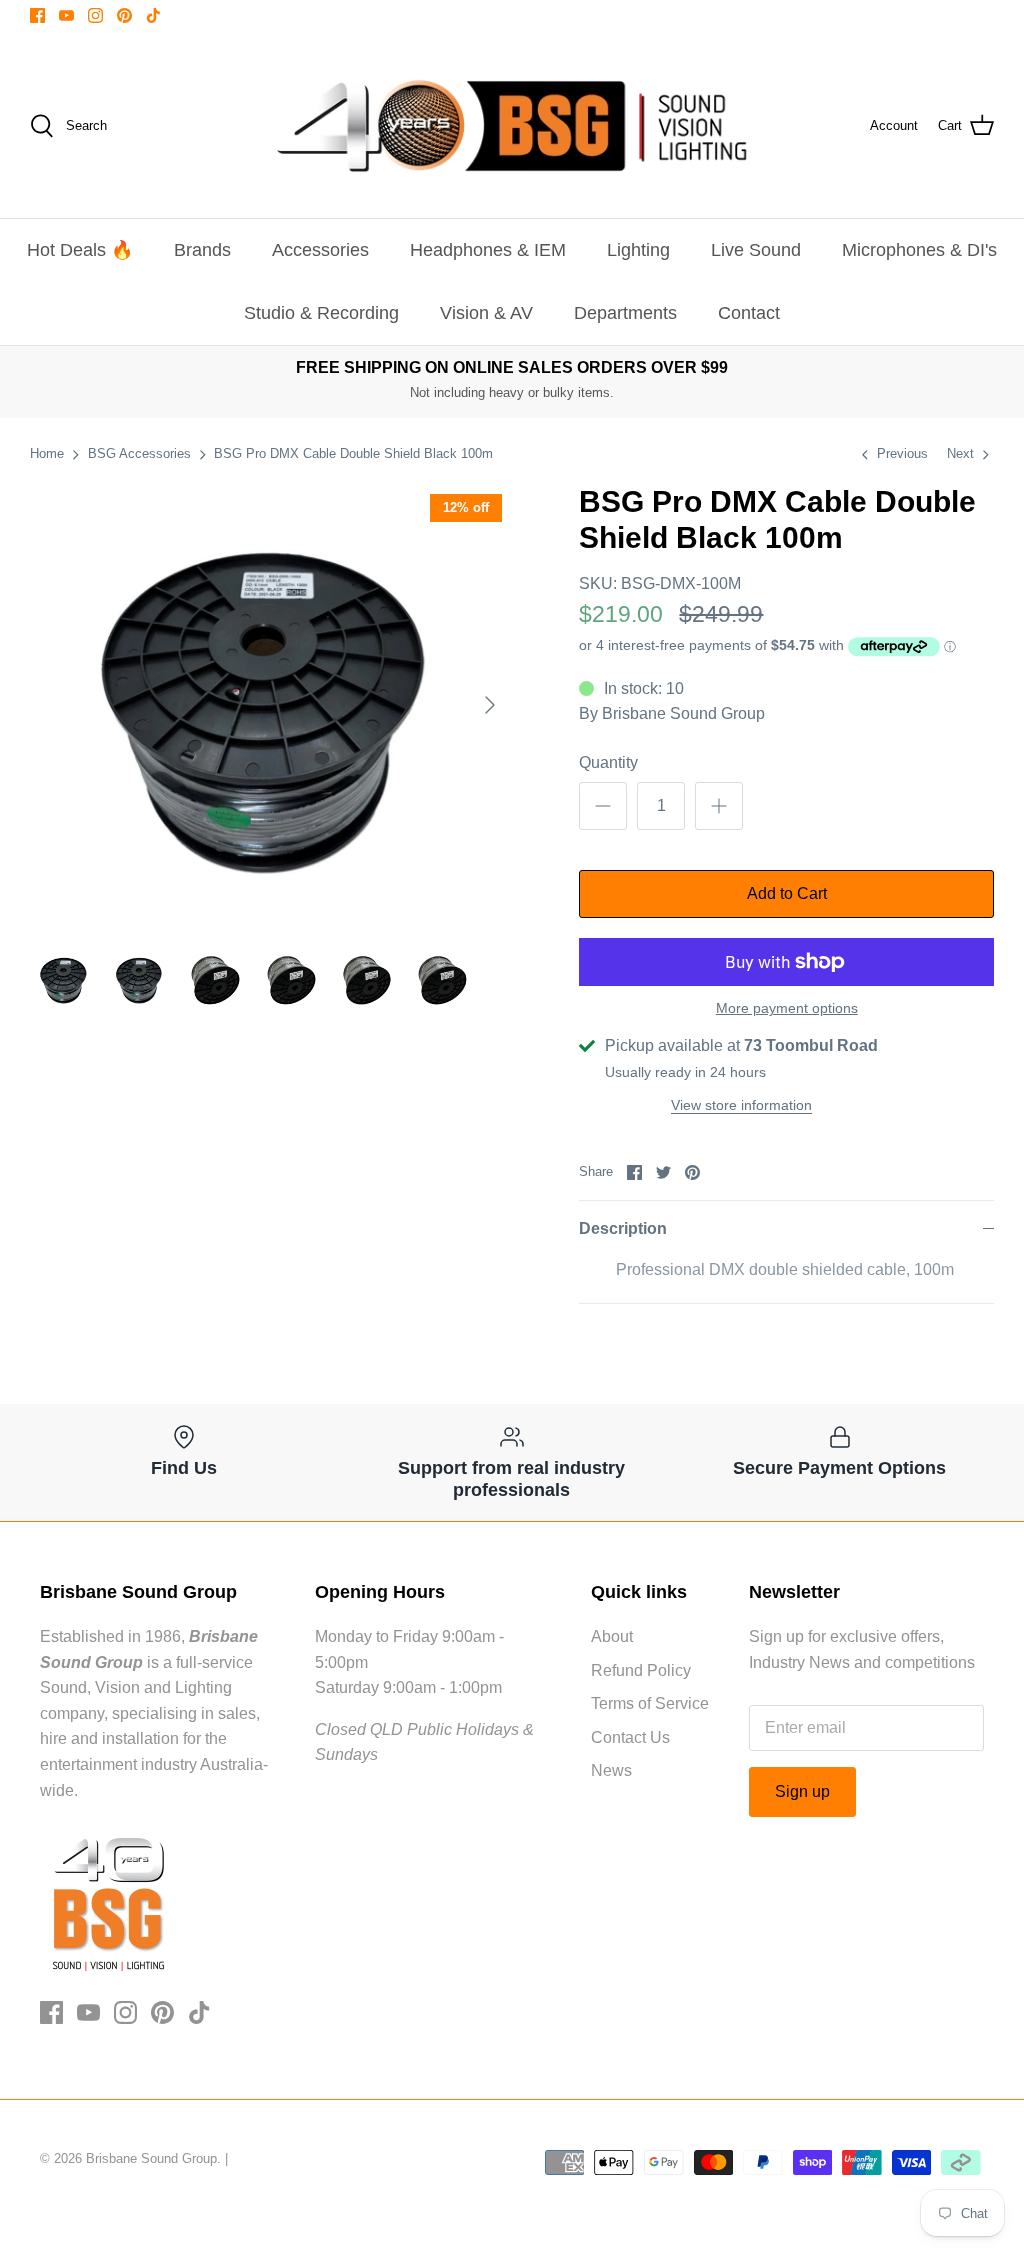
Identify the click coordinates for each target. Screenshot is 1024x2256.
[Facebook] (37, 15)
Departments (625, 313)
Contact (749, 313)
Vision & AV (486, 313)
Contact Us (630, 1737)
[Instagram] (95, 15)
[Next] (490, 705)
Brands (202, 250)
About (612, 1636)
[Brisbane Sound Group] (512, 126)
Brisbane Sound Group (683, 713)
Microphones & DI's (919, 250)
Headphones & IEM (488, 250)
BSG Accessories (139, 453)
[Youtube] (66, 15)
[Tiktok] (153, 15)
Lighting (638, 250)
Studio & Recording (321, 313)
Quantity (608, 762)
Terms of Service (650, 1703)
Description (623, 1228)
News (611, 1770)
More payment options (787, 1008)
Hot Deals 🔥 (80, 250)
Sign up (802, 1791)
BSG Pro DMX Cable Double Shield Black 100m (353, 453)
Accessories (320, 250)
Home (47, 453)
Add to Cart (787, 893)
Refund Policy (641, 1670)
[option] (271, 705)
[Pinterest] (124, 15)
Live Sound (756, 250)
